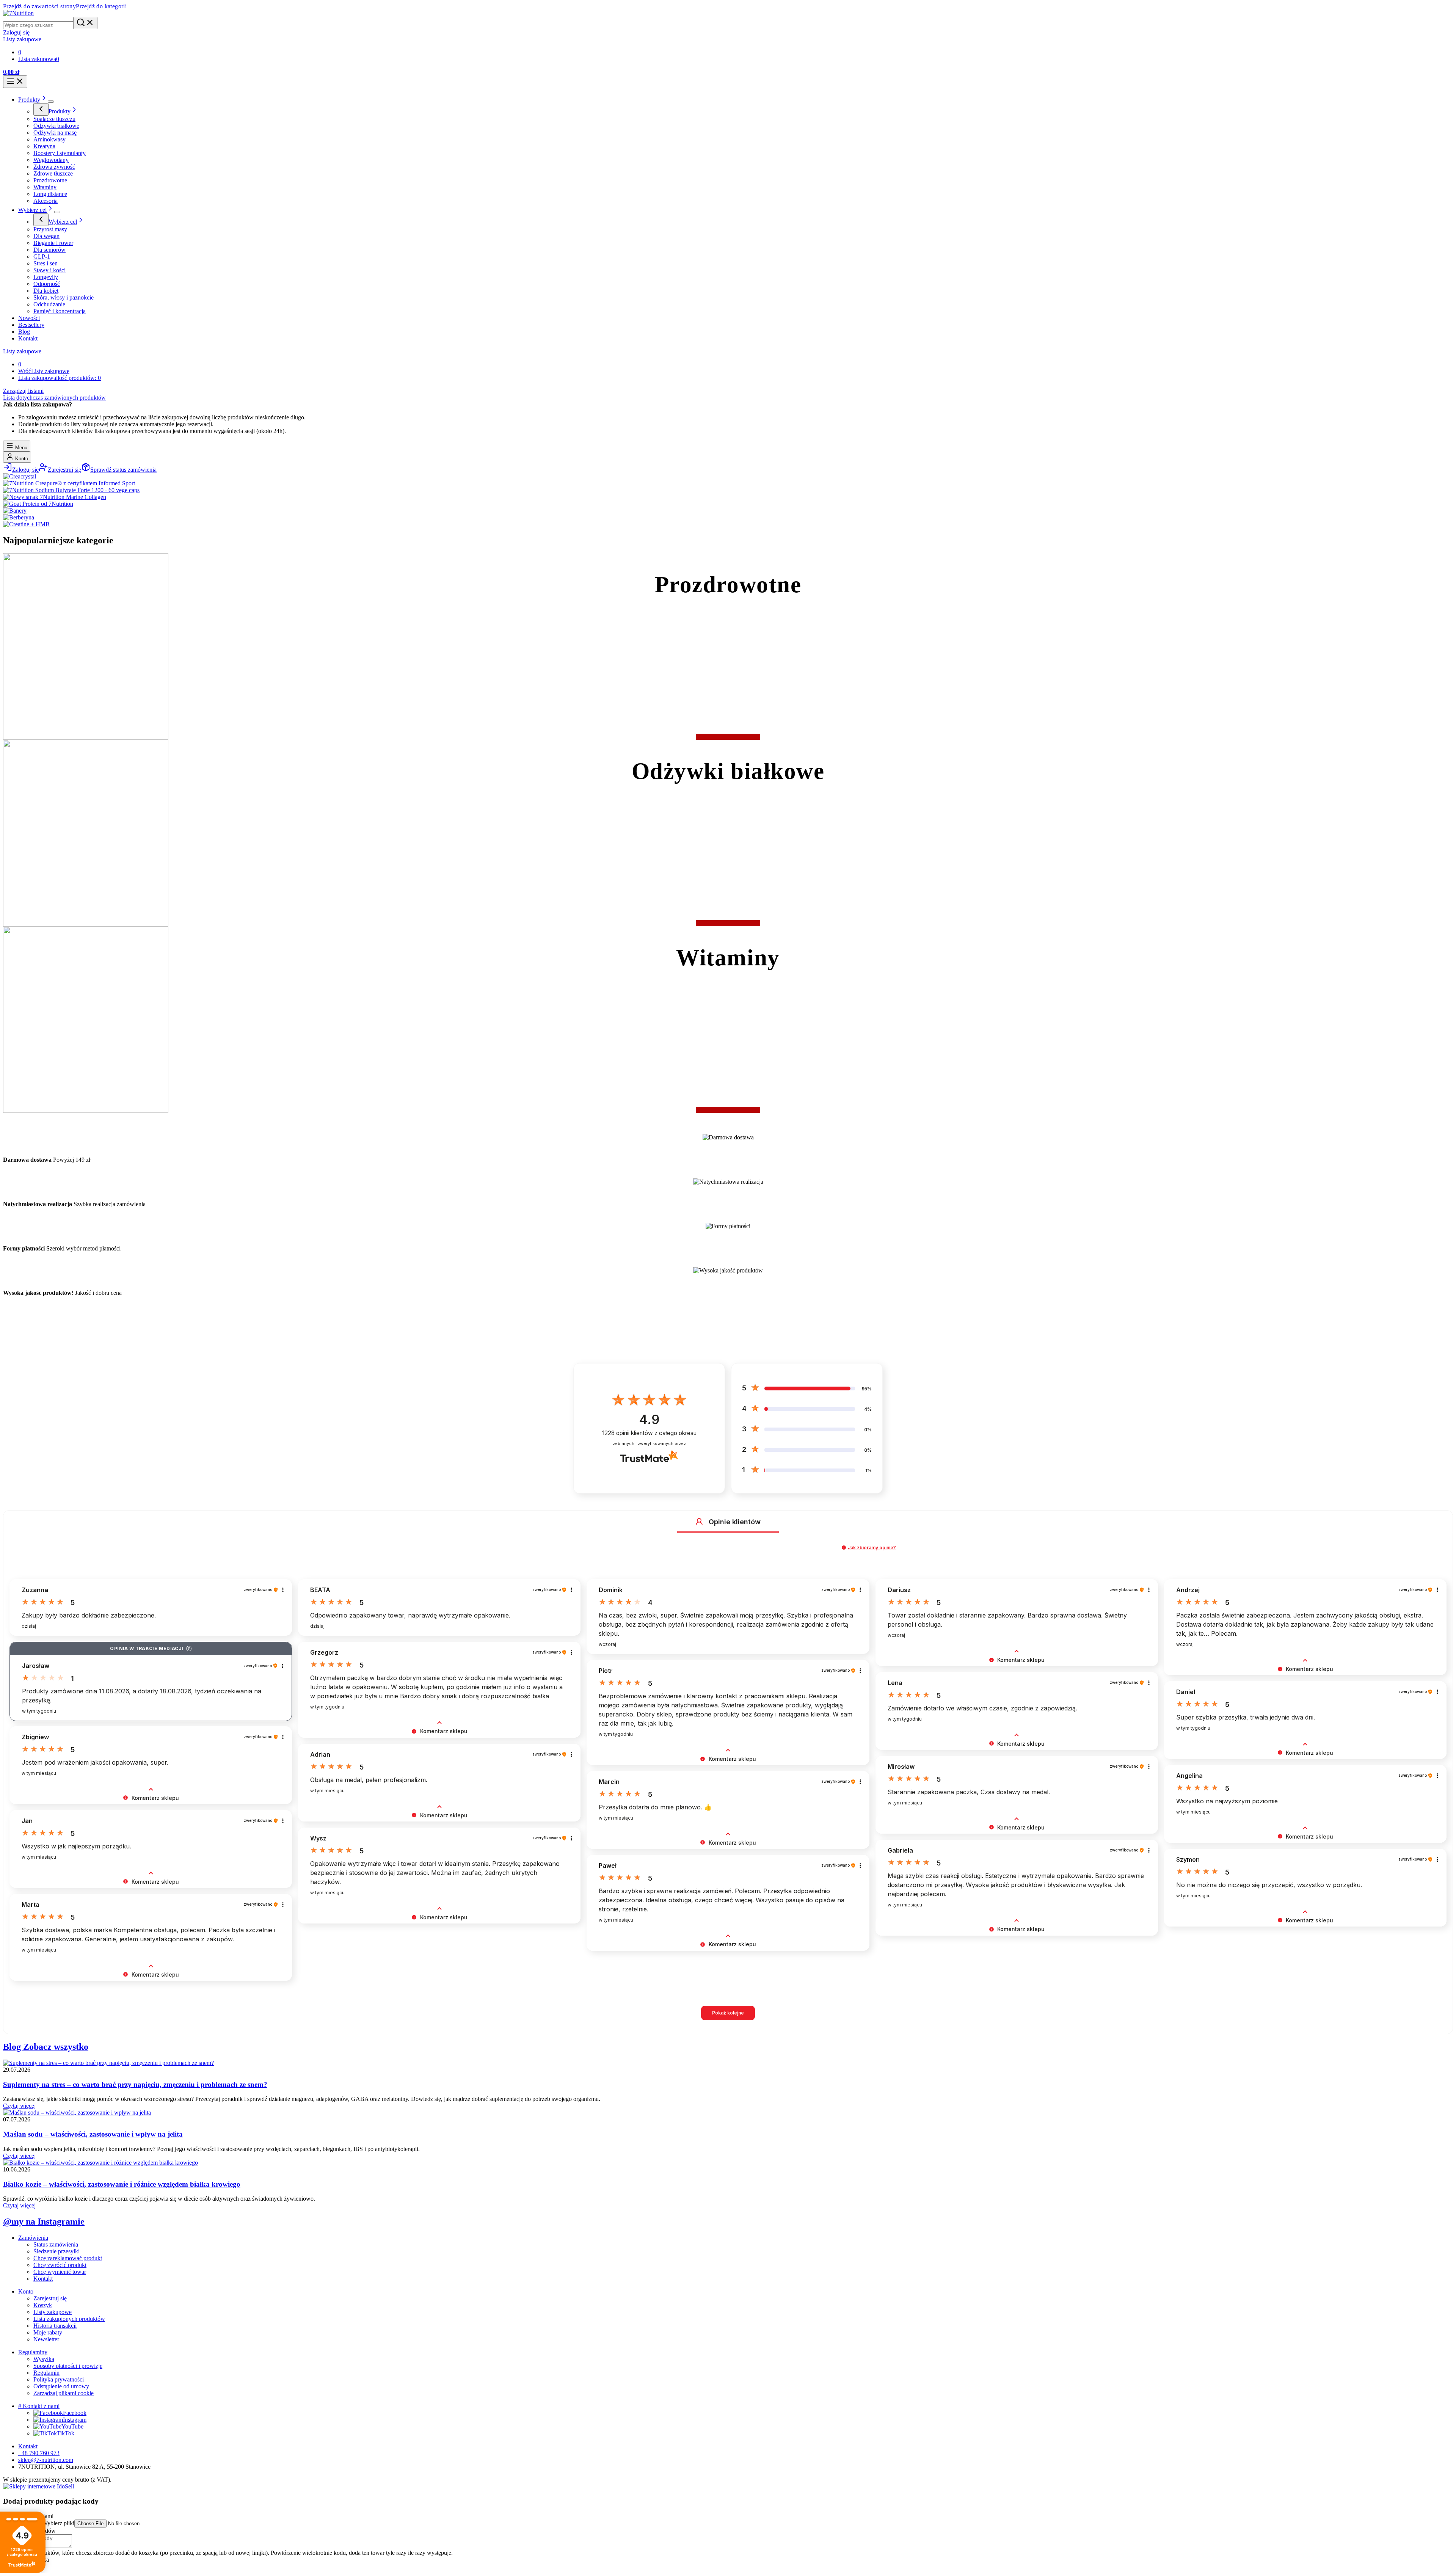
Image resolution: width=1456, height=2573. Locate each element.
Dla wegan (46, 236)
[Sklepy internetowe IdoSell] (38, 2486)
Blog (24, 332)
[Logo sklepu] (18, 13)
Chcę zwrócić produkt (60, 2265)
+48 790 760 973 (39, 2453)
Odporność (47, 284)
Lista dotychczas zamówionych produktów (54, 398)
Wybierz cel (32, 210)
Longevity (46, 277)
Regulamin (46, 2373)
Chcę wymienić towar (60, 2272)
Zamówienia (33, 2238)
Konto (21, 459)
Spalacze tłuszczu (54, 119)
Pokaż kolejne (728, 2013)
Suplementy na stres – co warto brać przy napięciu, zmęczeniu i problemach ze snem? (135, 2084)
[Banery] (15, 511)
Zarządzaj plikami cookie (64, 2393)
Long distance (50, 194)
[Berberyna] (19, 517)
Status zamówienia (56, 2244)
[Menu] (15, 82)
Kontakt (28, 338)
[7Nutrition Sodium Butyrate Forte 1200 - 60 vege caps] (71, 490)
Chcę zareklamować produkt (68, 2258)
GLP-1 (42, 257)
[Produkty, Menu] (51, 102)
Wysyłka (44, 2359)
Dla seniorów (49, 250)
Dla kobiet (46, 291)
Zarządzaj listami (23, 391)
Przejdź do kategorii (101, 6)
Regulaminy (33, 2352)
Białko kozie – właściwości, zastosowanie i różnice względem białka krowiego (122, 2184)
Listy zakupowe (22, 351)
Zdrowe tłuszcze (53, 173)
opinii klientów (649, 1433)
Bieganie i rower (53, 243)
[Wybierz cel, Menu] (57, 212)
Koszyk (43, 2305)
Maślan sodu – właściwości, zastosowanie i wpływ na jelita (93, 2134)
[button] (699, 1522)
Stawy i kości (49, 270)
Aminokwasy (49, 139)
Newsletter (46, 2339)
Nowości (29, 318)
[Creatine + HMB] (26, 524)
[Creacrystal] (20, 476)
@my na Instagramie (44, 2222)
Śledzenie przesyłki (56, 2251)
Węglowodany (51, 160)
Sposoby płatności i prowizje (68, 2366)
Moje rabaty (48, 2332)
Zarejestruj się (50, 2298)
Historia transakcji (55, 2326)
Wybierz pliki (58, 2523)
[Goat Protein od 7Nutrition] (38, 504)
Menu (20, 448)
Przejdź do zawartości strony (39, 6)
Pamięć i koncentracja (60, 311)
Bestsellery (31, 325)
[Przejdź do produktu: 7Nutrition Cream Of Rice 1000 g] (1319, 2545)
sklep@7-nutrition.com (46, 2460)
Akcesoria (45, 201)
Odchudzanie (49, 304)
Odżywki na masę (55, 133)
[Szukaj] (85, 23)
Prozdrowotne (50, 180)
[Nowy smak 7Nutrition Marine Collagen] (55, 497)
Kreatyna (44, 146)
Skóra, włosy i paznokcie (64, 297)
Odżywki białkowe (56, 126)
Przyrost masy (50, 229)
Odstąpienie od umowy (61, 2386)
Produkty (29, 100)
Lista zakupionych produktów (69, 2319)
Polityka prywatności (59, 2379)
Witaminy (45, 187)
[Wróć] (41, 109)
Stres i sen (45, 263)
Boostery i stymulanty (60, 153)
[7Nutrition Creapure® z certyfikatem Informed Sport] (69, 483)
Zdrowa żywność (54, 167)
